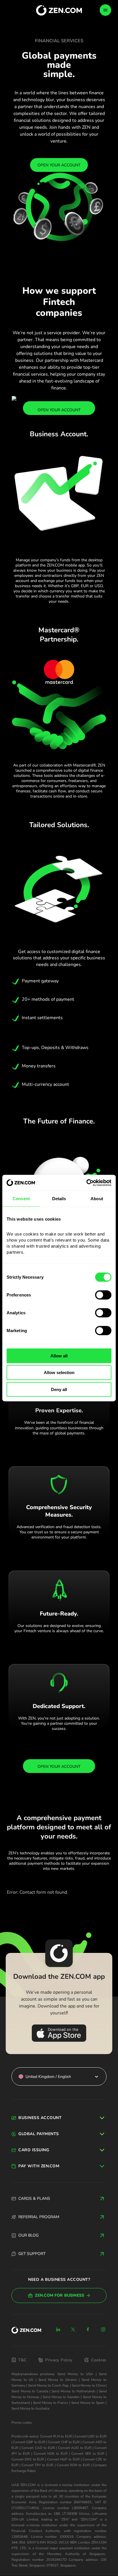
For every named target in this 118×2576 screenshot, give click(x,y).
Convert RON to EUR (73, 2465)
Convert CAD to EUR (38, 2448)
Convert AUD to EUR (75, 2448)
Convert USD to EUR (91, 2436)
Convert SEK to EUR (88, 2454)
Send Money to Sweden (61, 2397)
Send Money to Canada (30, 2391)
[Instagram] (103, 2329)
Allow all (59, 1356)
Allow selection (59, 1372)
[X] (73, 2329)
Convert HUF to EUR (63, 2459)
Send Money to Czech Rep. (49, 2385)
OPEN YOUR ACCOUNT (59, 165)
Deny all (59, 1389)
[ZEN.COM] (26, 2330)
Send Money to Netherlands (74, 2391)
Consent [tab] (21, 1199)
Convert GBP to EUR (29, 2442)
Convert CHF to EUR (64, 2442)
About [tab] (97, 1199)
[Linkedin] (58, 2329)
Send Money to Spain (88, 2403)
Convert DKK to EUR (28, 2459)
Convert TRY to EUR (37, 2465)
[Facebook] (88, 2329)
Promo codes (22, 2423)
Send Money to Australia (30, 2408)
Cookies (99, 2360)
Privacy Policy (59, 2360)
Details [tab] (59, 1199)
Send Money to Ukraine (58, 2380)
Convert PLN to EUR (56, 2436)
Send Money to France (50, 2403)
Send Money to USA (75, 2374)
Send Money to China (88, 2385)
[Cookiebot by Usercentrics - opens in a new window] (86, 1183)
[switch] (103, 1295)
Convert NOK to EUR (51, 2454)
